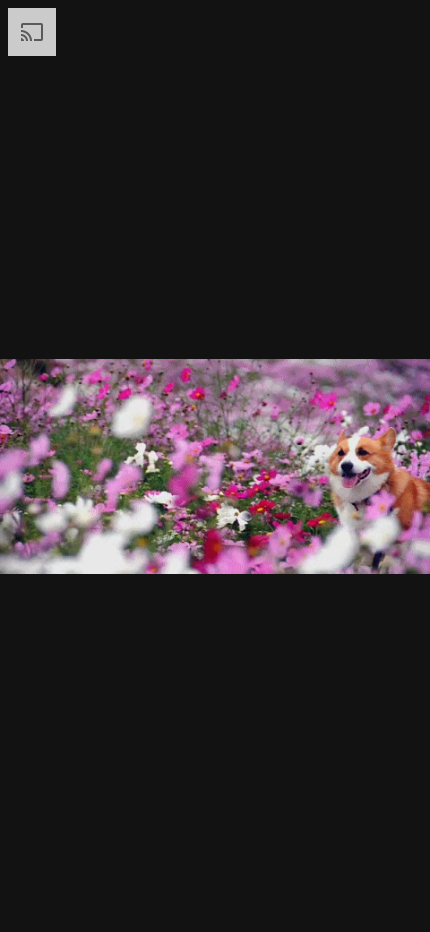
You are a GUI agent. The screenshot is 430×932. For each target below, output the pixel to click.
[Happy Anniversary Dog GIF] (215, 466)
